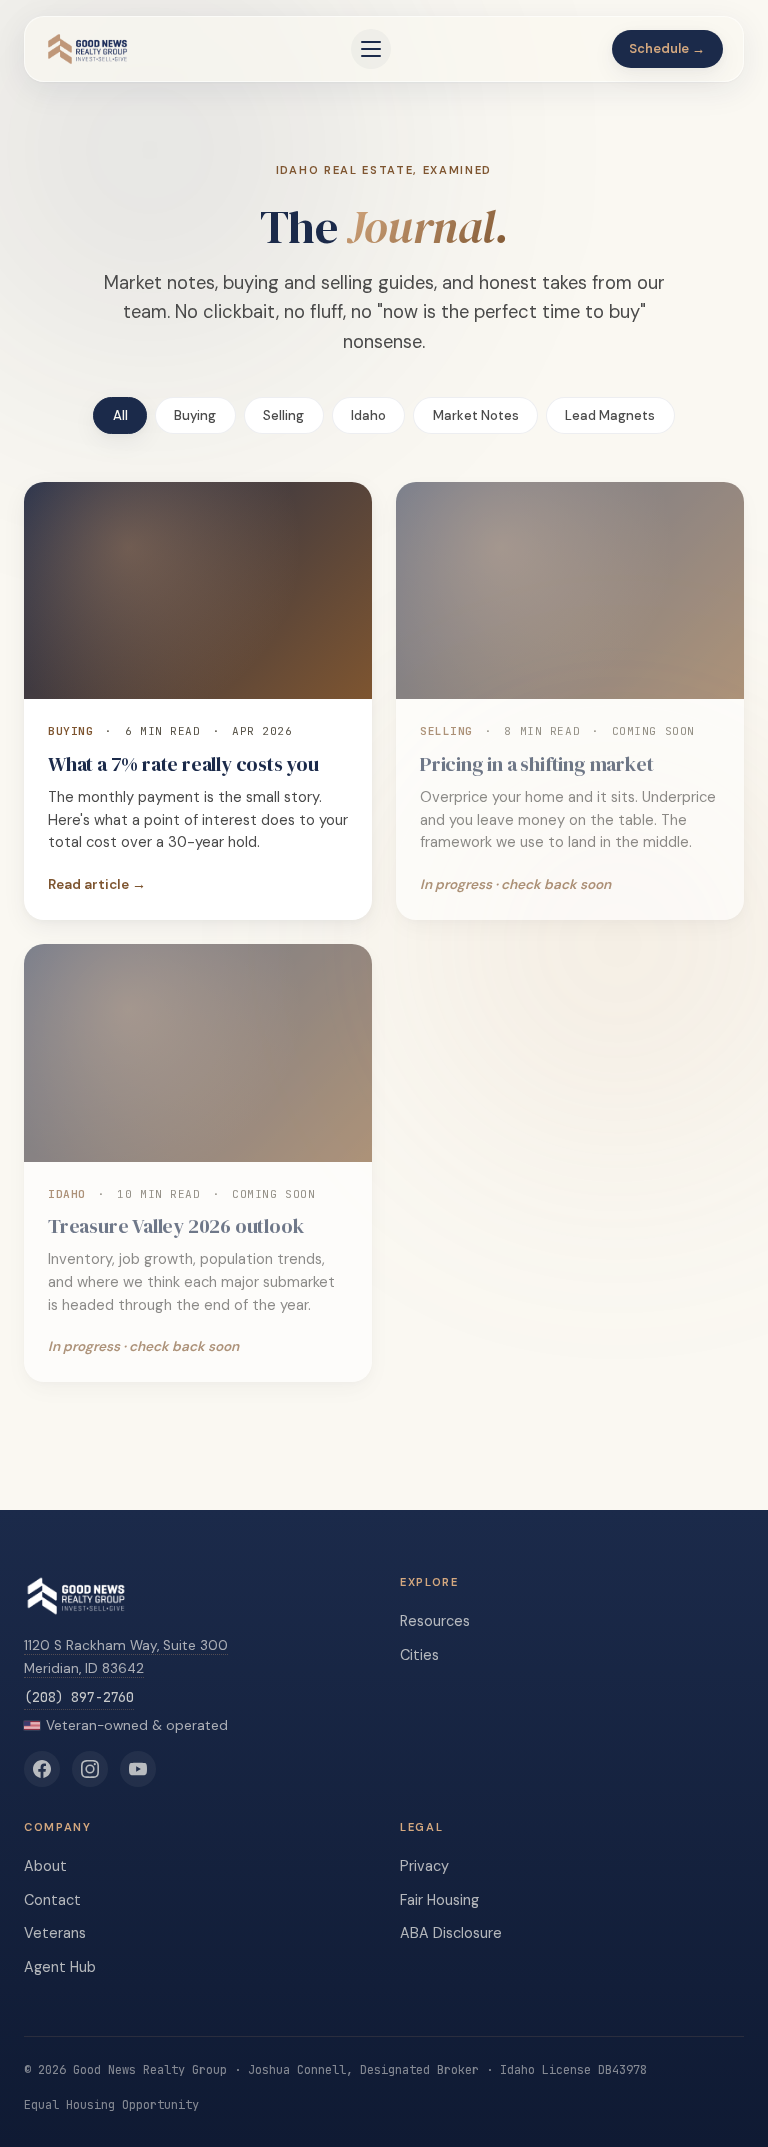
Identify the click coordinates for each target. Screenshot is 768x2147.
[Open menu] (371, 49)
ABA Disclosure (451, 1933)
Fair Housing (439, 1900)
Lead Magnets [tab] (610, 415)
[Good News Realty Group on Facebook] (42, 1769)
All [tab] (120, 415)
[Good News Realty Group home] (87, 49)
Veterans (55, 1933)
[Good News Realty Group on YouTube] (138, 1769)
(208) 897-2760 (79, 1697)
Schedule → (667, 48)
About (45, 1866)
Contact (52, 1900)
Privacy (424, 1866)
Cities (419, 1655)
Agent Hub (60, 1967)
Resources (435, 1621)
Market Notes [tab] (476, 415)
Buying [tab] (195, 415)
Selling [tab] (283, 415)
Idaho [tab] (368, 415)
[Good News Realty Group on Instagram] (90, 1769)
